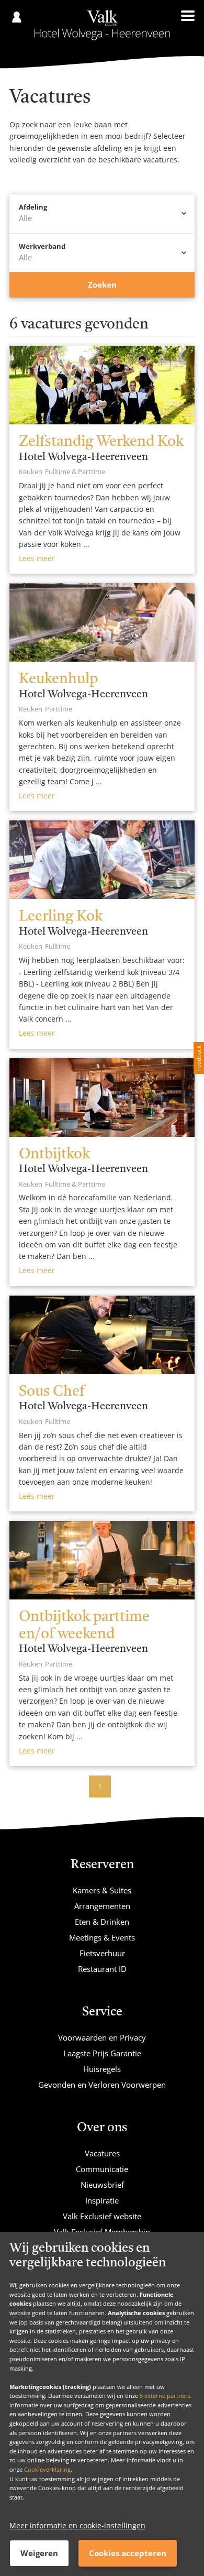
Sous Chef (52, 1392)
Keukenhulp (58, 679)
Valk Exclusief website (102, 2216)
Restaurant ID (102, 1969)
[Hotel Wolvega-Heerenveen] (102, 25)
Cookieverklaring (47, 2469)
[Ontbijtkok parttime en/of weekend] (102, 1560)
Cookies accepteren (128, 2553)
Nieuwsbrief (102, 2185)
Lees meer (37, 558)
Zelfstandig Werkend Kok (101, 442)
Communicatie (102, 2169)
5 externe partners (165, 2396)
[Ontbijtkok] (102, 1098)
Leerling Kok (61, 917)
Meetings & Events (102, 1937)
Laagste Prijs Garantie (102, 2053)
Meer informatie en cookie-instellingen (77, 2525)
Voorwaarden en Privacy (102, 2037)
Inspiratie (102, 2200)
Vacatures (102, 2153)
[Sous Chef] (102, 1335)
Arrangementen (102, 1906)
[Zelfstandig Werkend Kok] (102, 385)
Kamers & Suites (102, 1890)
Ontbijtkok (54, 1155)
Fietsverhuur (102, 1953)
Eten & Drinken (102, 1922)
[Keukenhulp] (102, 622)
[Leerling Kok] (102, 860)
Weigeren (39, 2553)
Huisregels (102, 2069)
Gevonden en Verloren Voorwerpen (102, 2085)
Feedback (199, 1058)
